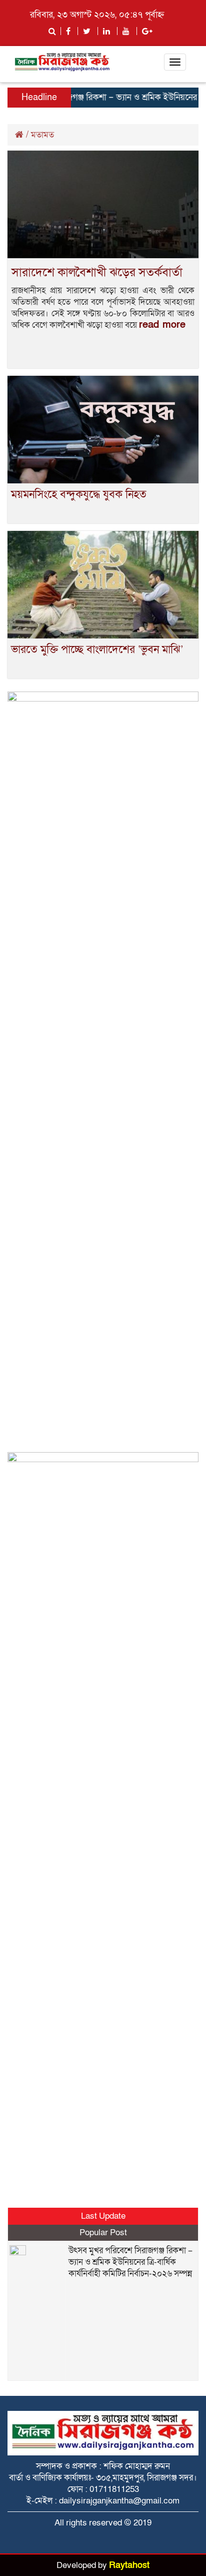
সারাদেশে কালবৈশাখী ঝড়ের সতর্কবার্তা (97, 272)
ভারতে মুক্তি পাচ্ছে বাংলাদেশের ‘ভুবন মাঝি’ (97, 650)
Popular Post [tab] (103, 2232)
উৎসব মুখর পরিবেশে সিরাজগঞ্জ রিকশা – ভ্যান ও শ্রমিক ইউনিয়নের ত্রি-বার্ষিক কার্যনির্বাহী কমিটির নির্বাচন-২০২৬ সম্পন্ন (130, 2262)
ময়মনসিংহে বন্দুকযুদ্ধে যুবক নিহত (79, 495)
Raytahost (129, 2565)
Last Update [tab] (103, 2216)
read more (162, 325)
